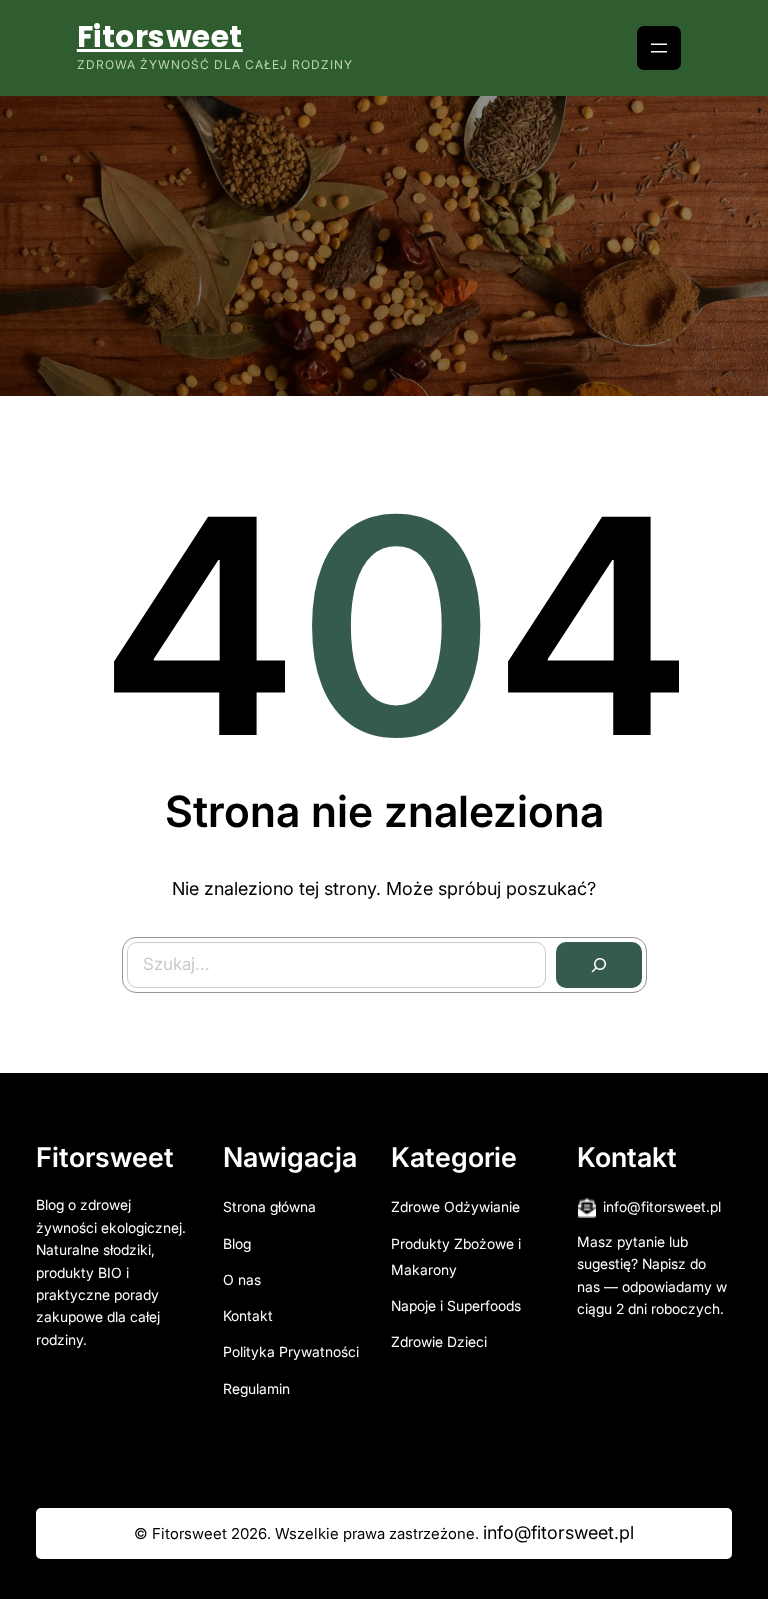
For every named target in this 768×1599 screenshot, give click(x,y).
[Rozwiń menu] (659, 48)
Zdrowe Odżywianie (455, 1206)
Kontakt (248, 1315)
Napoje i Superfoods (456, 1305)
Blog (237, 1243)
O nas (242, 1279)
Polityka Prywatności (291, 1351)
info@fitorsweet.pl (662, 1206)
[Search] (599, 965)
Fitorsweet (160, 36)
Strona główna (269, 1206)
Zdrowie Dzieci (439, 1341)
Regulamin (256, 1388)
